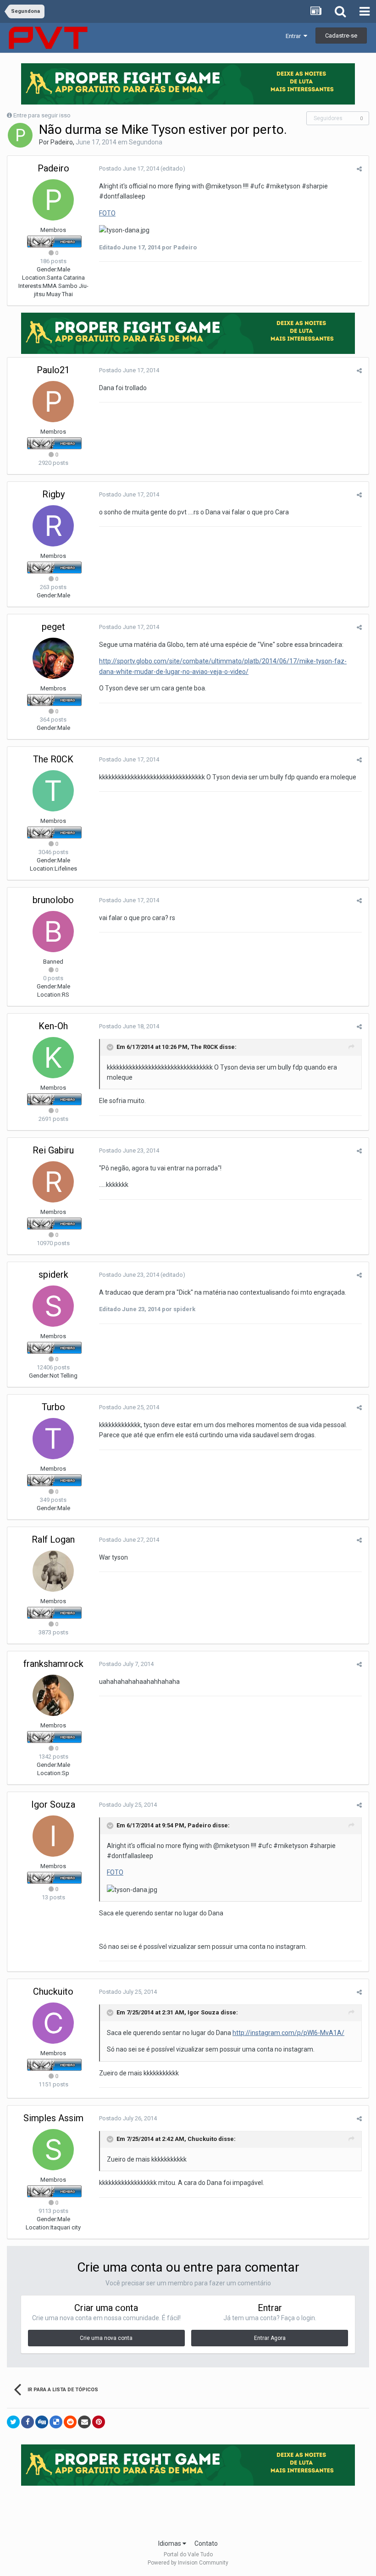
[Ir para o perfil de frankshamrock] (53, 1695)
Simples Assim (53, 2118)
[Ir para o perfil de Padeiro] (20, 135)
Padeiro (62, 142)
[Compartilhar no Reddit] (70, 2422)
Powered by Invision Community (188, 2563)
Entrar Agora (270, 2338)
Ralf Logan (53, 1539)
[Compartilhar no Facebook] (28, 2422)
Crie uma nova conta (106, 2338)
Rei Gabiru (53, 1150)
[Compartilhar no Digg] (42, 2422)
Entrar (295, 36)
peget (53, 627)
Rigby (53, 494)
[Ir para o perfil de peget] (53, 658)
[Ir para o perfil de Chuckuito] (53, 2023)
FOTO (107, 213)
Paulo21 (53, 370)
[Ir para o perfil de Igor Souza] (53, 1836)
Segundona (146, 142)
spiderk (53, 1274)
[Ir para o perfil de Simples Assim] (53, 2150)
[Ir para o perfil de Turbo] (53, 1439)
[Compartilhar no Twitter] (13, 2422)
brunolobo (53, 900)
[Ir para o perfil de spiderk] (53, 1306)
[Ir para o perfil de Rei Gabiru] (53, 1182)
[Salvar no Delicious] (56, 2422)
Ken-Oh (53, 1026)
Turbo (53, 1407)
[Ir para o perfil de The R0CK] (53, 791)
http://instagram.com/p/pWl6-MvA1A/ (288, 2033)
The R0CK (53, 759)
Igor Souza (53, 1804)
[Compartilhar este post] (359, 169)
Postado (129, 168)
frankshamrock (53, 1664)
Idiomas (170, 2543)
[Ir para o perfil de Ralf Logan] (53, 1571)
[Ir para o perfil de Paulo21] (53, 402)
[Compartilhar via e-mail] (84, 2422)
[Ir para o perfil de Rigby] (53, 526)
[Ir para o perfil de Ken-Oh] (53, 1058)
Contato (206, 2543)
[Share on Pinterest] (99, 2422)
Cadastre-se (341, 36)
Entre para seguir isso (42, 115)
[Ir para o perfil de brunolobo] (53, 932)
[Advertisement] (188, 2510)
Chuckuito (53, 1991)
